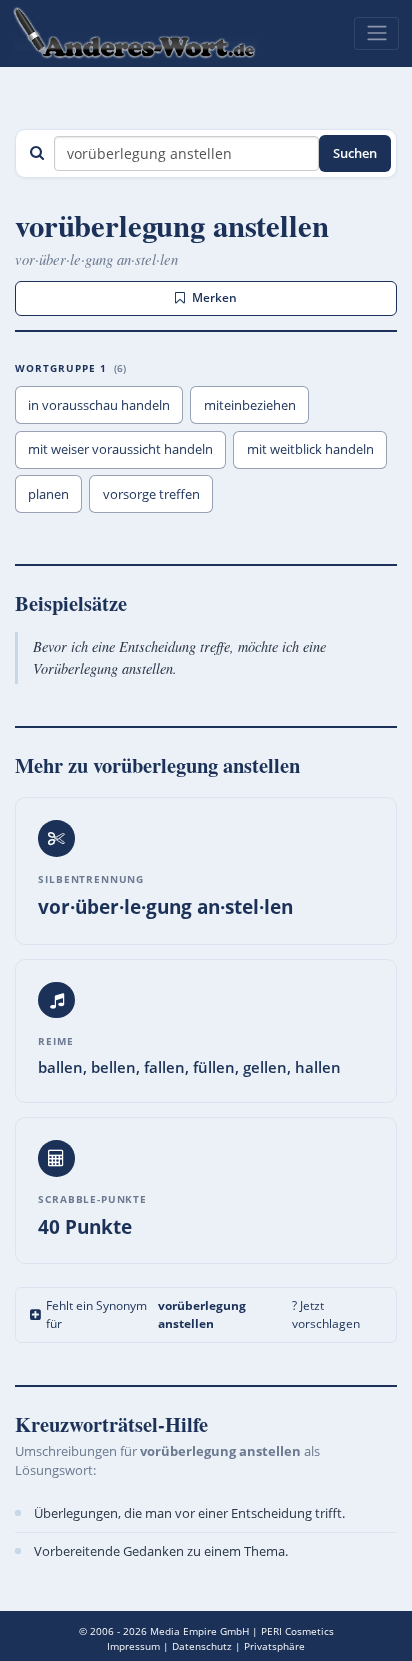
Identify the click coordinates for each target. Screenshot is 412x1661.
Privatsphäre (274, 1646)
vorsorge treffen (151, 494)
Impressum (133, 1646)
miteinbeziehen (250, 405)
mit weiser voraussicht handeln (120, 449)
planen (48, 494)
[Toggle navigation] (376, 33)
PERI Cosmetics (297, 1631)
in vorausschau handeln (99, 405)
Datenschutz (202, 1646)
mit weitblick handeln (310, 449)
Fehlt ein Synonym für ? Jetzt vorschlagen (203, 1314)
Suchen (355, 153)
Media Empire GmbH (199, 1631)
